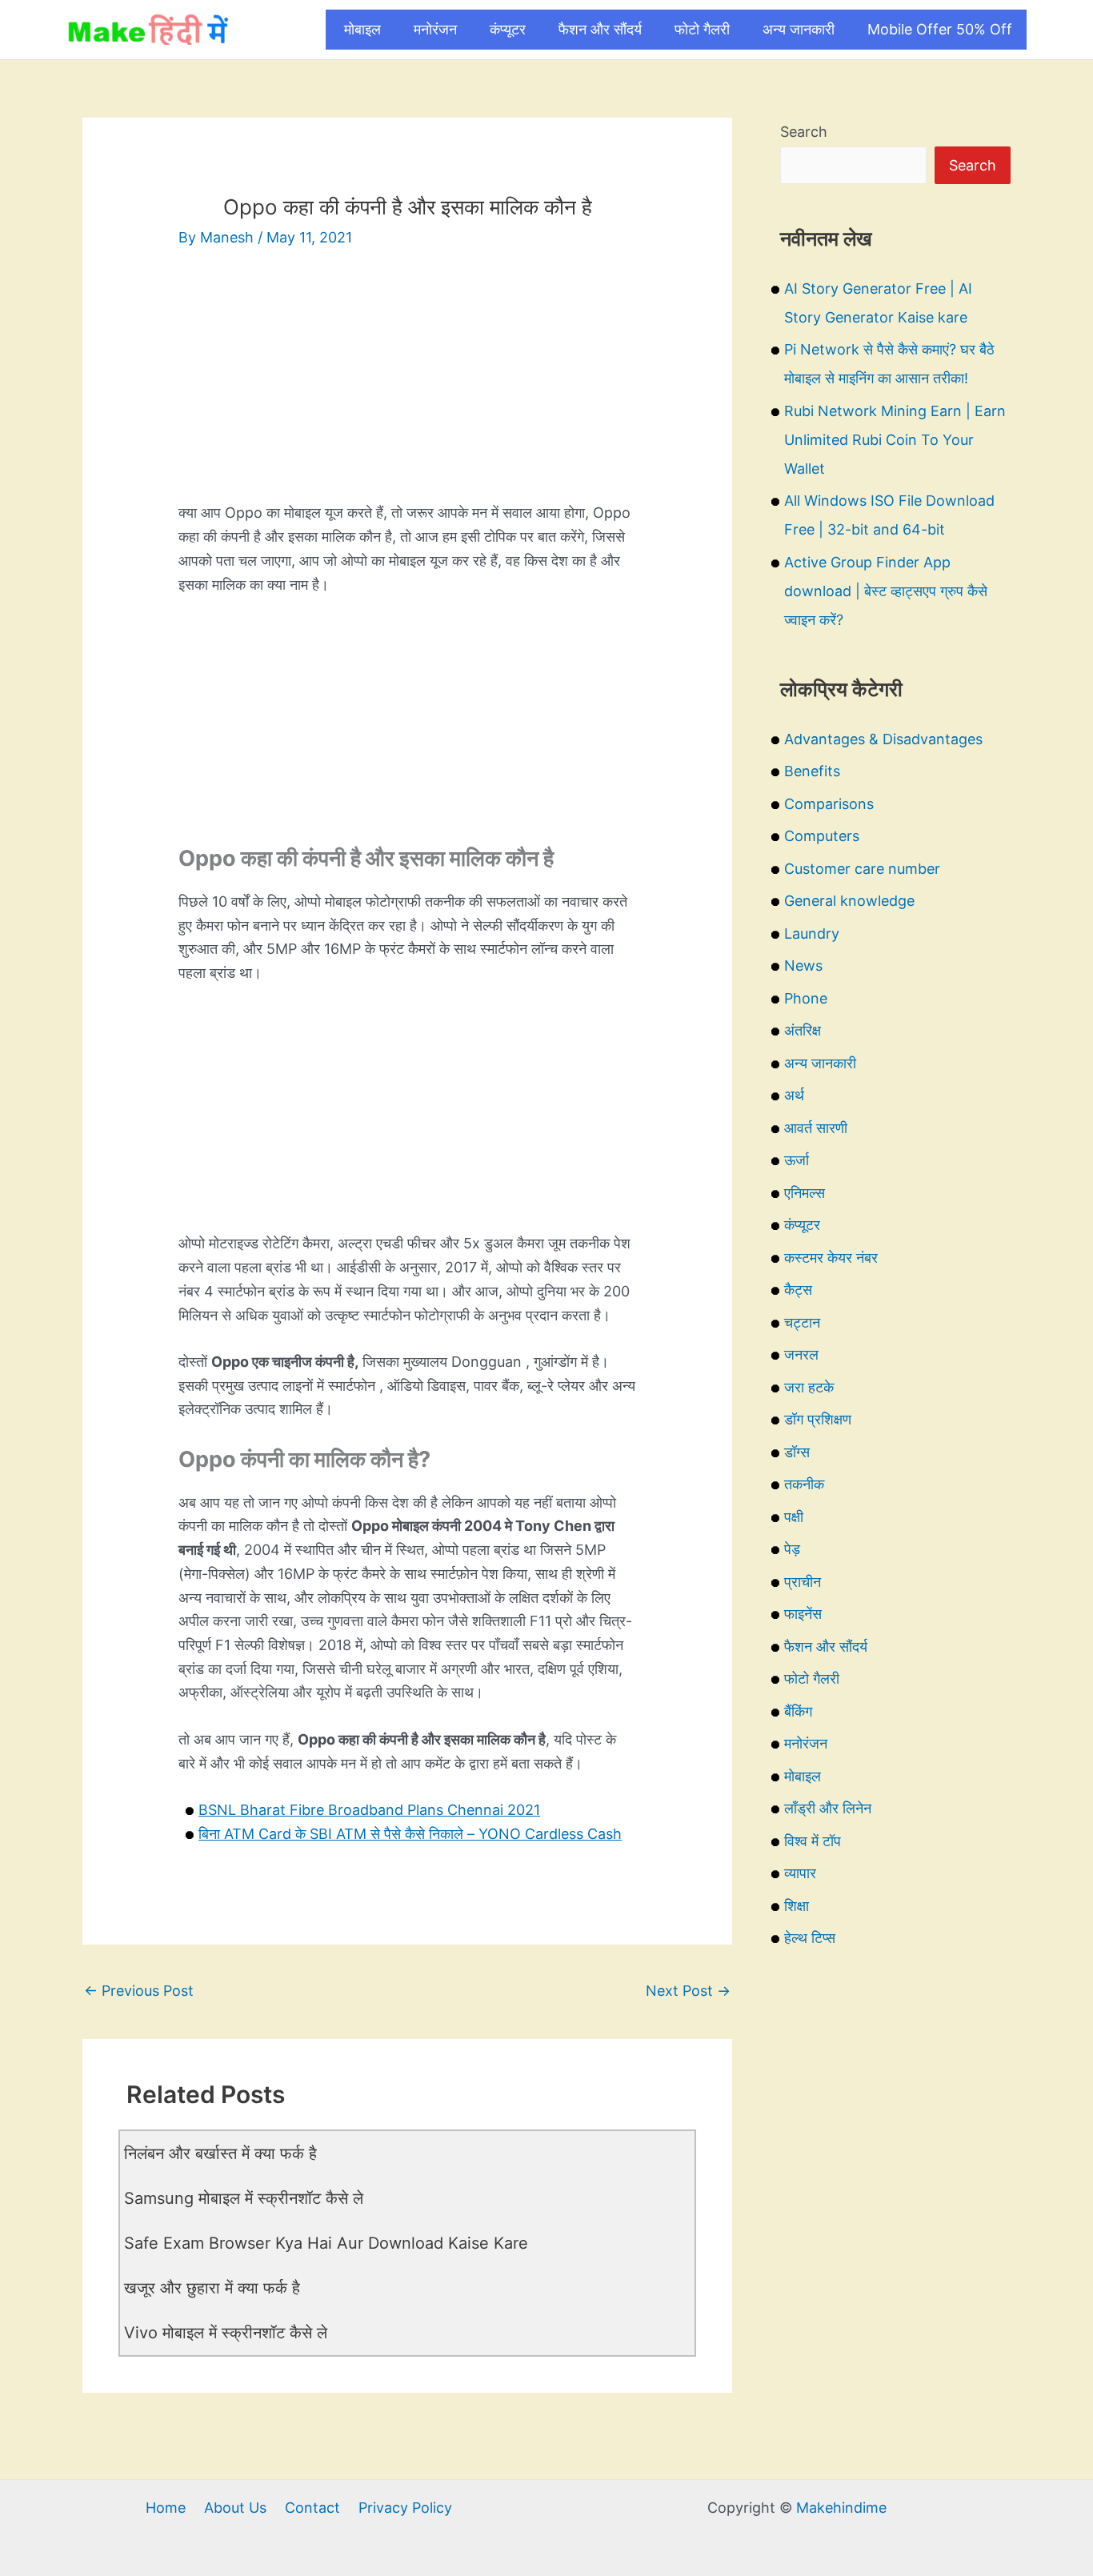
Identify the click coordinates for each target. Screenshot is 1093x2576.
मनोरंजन (435, 29)
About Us (235, 2508)
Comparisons (829, 804)
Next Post (688, 1991)
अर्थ (794, 1095)
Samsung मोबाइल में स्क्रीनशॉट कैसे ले (244, 2198)
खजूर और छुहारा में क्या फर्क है (212, 2288)
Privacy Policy (405, 2508)
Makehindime (841, 2508)
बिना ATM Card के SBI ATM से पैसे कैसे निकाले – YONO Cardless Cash (410, 1834)
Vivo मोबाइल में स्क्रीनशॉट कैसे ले (226, 2333)
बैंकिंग (798, 1711)
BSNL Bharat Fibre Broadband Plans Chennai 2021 (369, 1810)
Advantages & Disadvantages (883, 739)
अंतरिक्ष (803, 1030)
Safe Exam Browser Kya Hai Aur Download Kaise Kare (326, 2243)
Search (804, 132)
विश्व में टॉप (813, 1841)
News (803, 965)
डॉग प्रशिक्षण (818, 1419)
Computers (822, 836)
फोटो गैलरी (702, 29)
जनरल (801, 1354)
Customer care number (862, 869)
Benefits (812, 771)
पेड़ (792, 1549)
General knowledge (849, 901)
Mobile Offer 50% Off (940, 29)
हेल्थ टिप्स (810, 1938)
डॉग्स (797, 1452)
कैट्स (798, 1290)
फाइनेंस (803, 1614)
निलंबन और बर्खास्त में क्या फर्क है (220, 2153)
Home (166, 2508)
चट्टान (802, 1322)
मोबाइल (362, 29)
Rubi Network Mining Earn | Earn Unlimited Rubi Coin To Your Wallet (895, 440)
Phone (806, 998)
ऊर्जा (797, 1160)
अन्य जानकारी (799, 29)
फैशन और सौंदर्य (600, 29)
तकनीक (804, 1484)
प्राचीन (803, 1582)
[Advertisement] (407, 389)
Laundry (812, 933)
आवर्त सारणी (816, 1128)
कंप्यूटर (508, 29)
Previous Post (139, 1991)
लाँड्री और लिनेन (828, 1808)
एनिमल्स (805, 1193)
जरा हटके (809, 1387)
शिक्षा (797, 1906)
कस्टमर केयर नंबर (831, 1258)
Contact (312, 2508)
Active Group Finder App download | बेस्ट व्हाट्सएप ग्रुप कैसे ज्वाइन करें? (886, 591)
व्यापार (800, 1873)
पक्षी (794, 1517)
